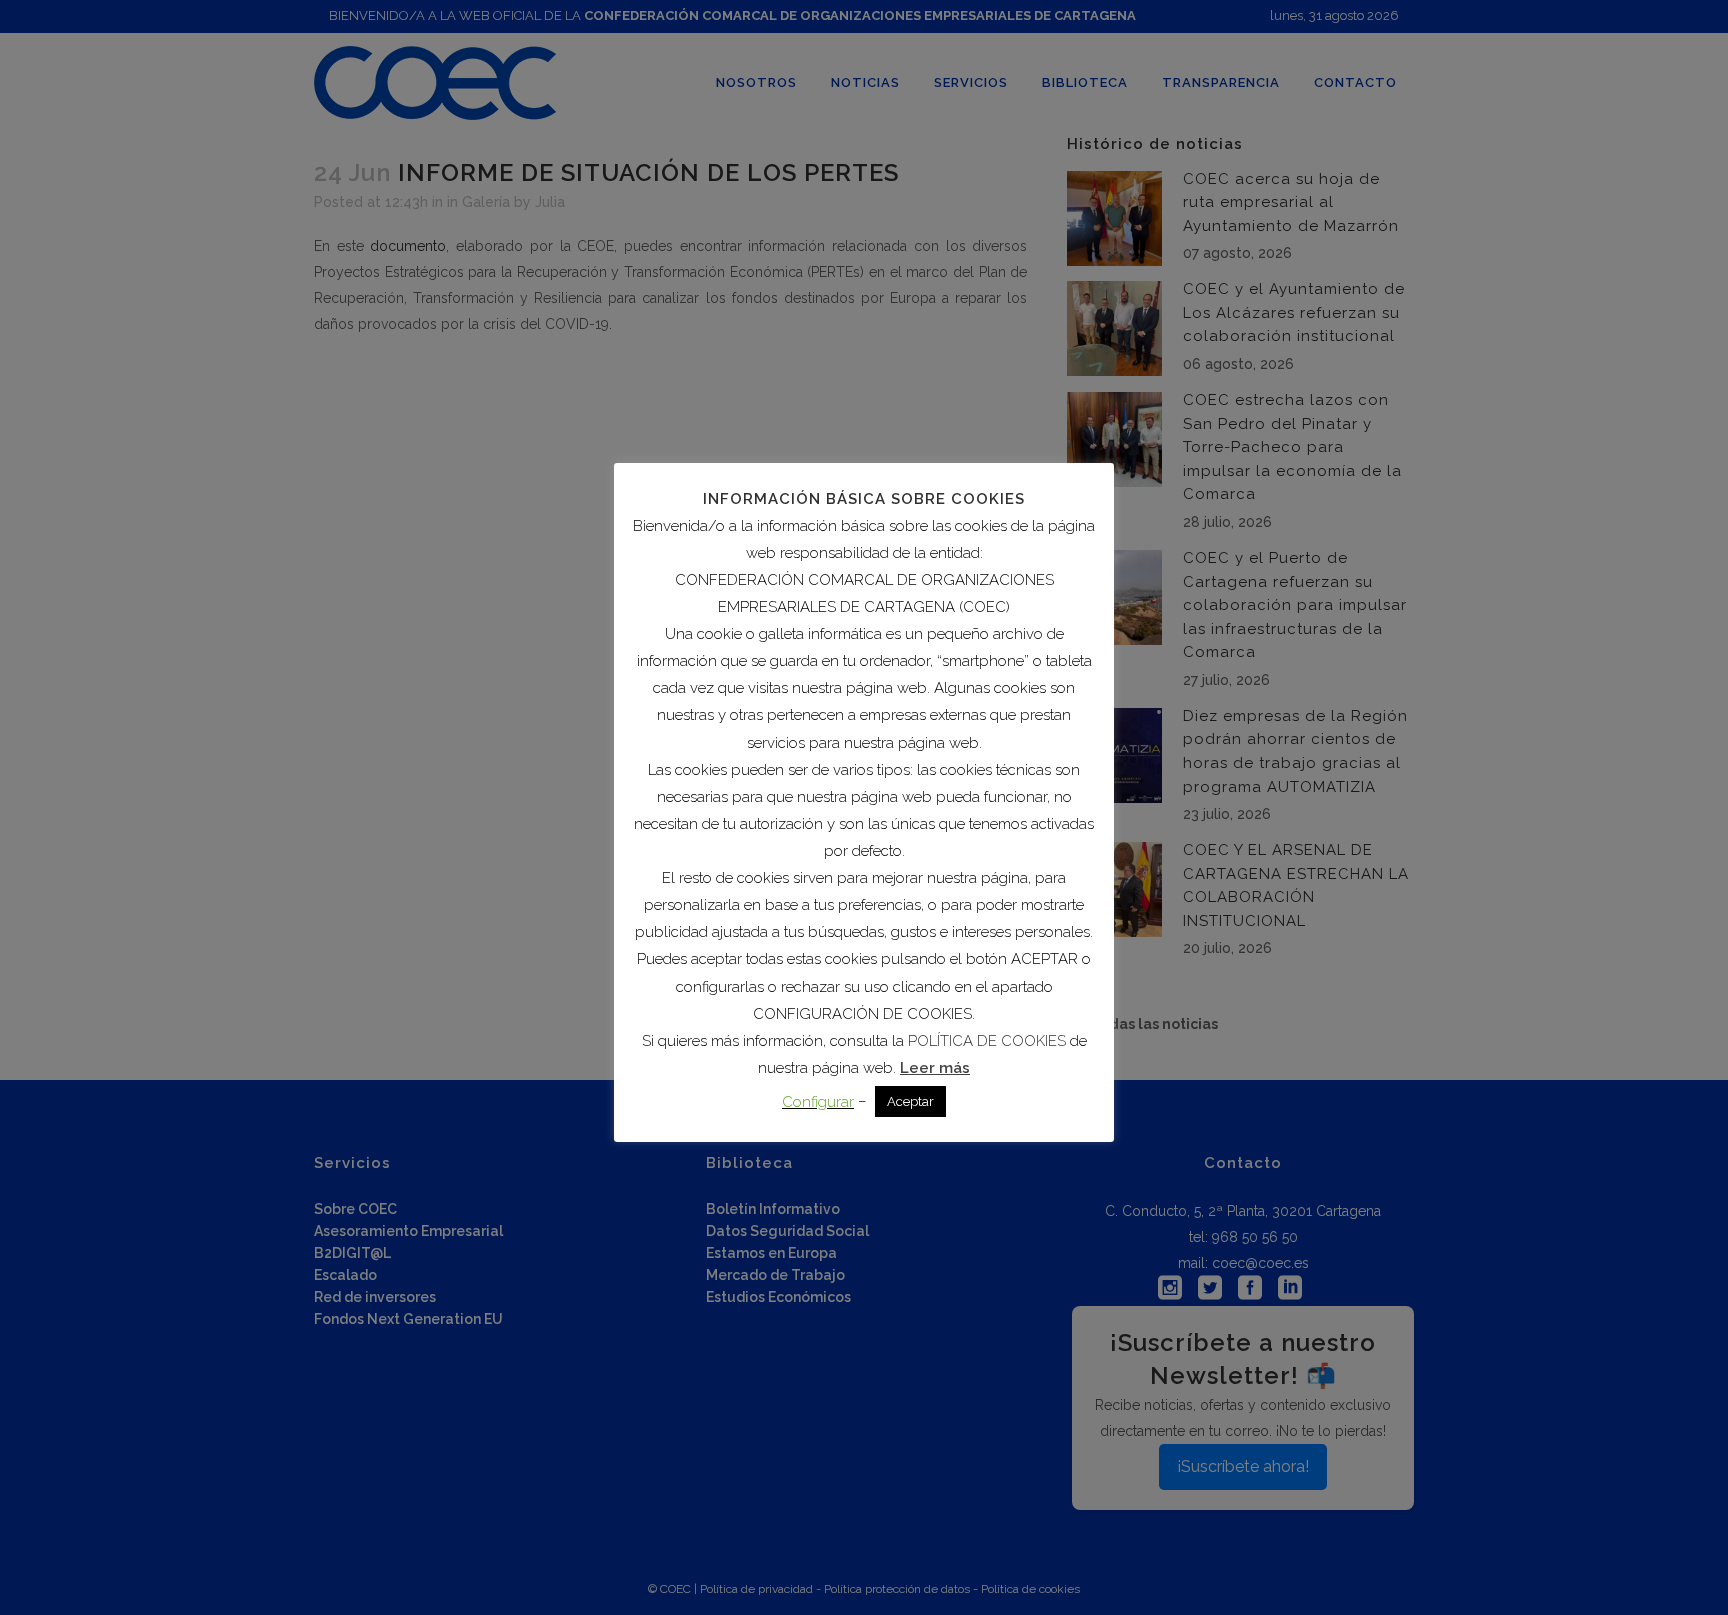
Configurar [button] (818, 1102)
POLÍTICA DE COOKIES (987, 1041)
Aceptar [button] (910, 1101)
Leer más (935, 1068)
